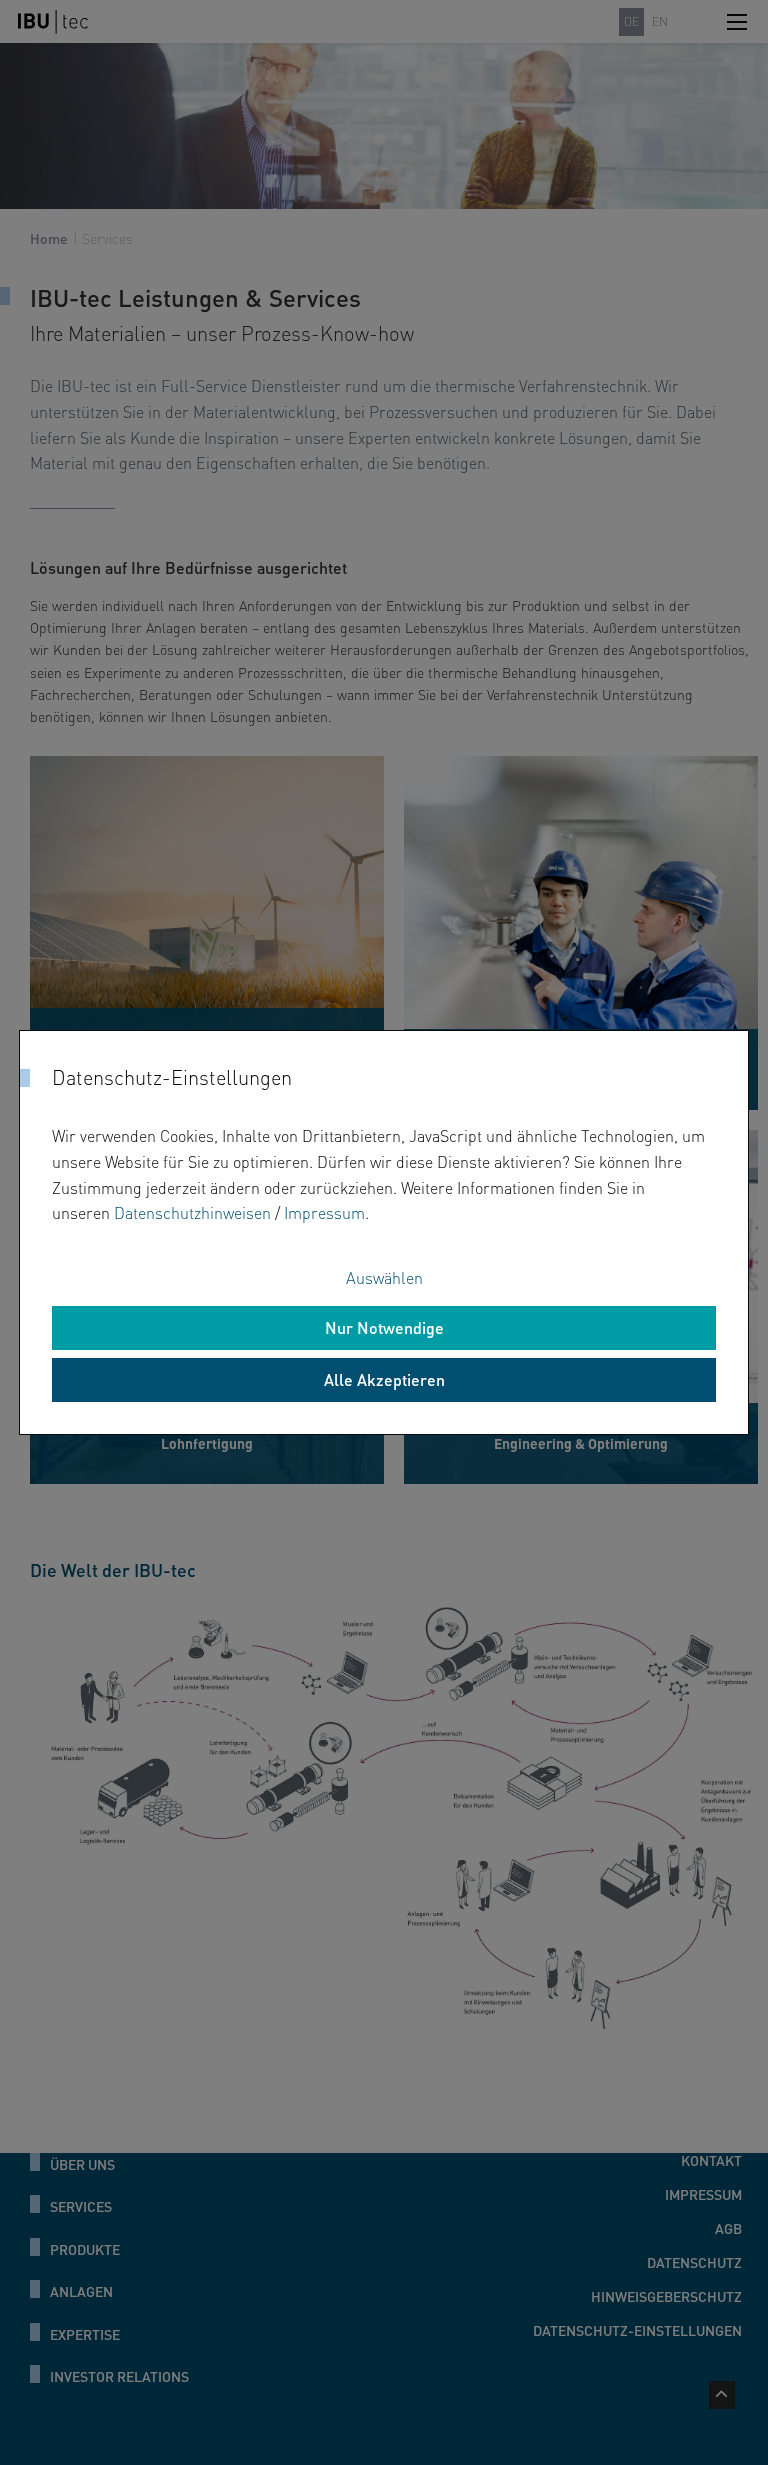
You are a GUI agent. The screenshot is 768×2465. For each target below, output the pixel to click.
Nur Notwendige (384, 1327)
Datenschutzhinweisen (192, 1212)
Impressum (324, 1212)
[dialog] (384, 1232)
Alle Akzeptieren (384, 1379)
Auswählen (384, 1277)
